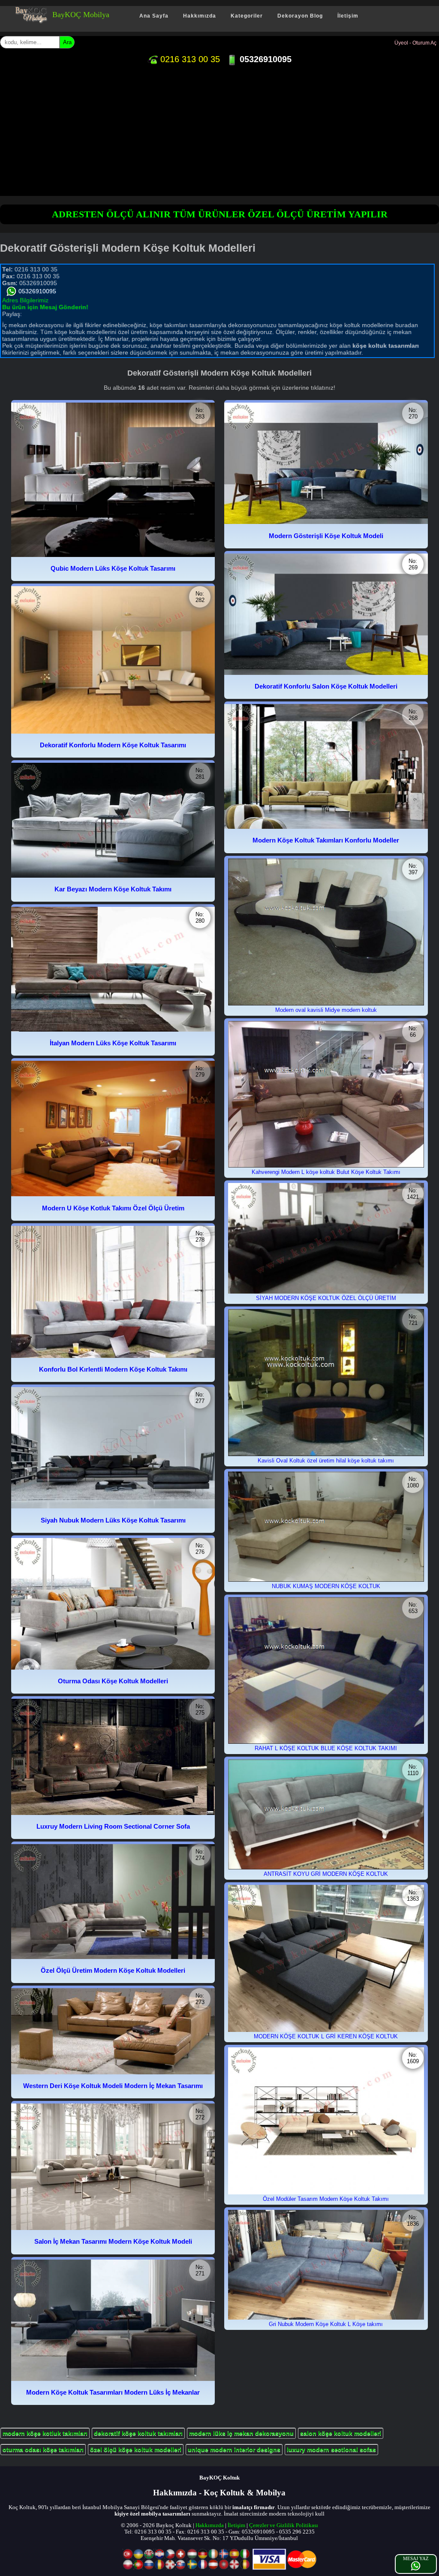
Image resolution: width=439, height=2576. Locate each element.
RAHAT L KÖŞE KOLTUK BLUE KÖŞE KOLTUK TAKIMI (326, 1748)
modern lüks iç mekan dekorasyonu (241, 2433)
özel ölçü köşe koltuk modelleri (136, 2450)
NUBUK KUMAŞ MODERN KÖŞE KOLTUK (326, 1586)
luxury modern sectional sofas (331, 2450)
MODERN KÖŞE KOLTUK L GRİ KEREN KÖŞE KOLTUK (326, 2036)
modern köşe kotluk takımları (45, 2433)
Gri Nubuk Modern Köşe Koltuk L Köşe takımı (326, 2324)
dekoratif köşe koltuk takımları (138, 2433)
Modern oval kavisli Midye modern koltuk (326, 1010)
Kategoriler (247, 16)
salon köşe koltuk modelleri (341, 2433)
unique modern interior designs (234, 2450)
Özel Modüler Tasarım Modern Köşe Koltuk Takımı (326, 2199)
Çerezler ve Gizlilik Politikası (284, 2525)
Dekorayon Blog (300, 16)
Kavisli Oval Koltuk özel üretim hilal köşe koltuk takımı (326, 1461)
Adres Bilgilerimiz (25, 300)
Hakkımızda (200, 16)
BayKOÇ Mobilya (81, 15)
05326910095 (264, 59)
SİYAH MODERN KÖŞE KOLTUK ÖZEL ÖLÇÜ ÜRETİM (326, 1298)
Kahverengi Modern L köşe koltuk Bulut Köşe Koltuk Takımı (326, 1172)
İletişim (348, 16)
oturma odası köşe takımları (43, 2450)
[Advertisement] (219, 132)
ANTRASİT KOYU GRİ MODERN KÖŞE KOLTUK (326, 1874)
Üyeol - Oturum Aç (415, 43)
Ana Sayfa (154, 16)
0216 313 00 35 (189, 59)
